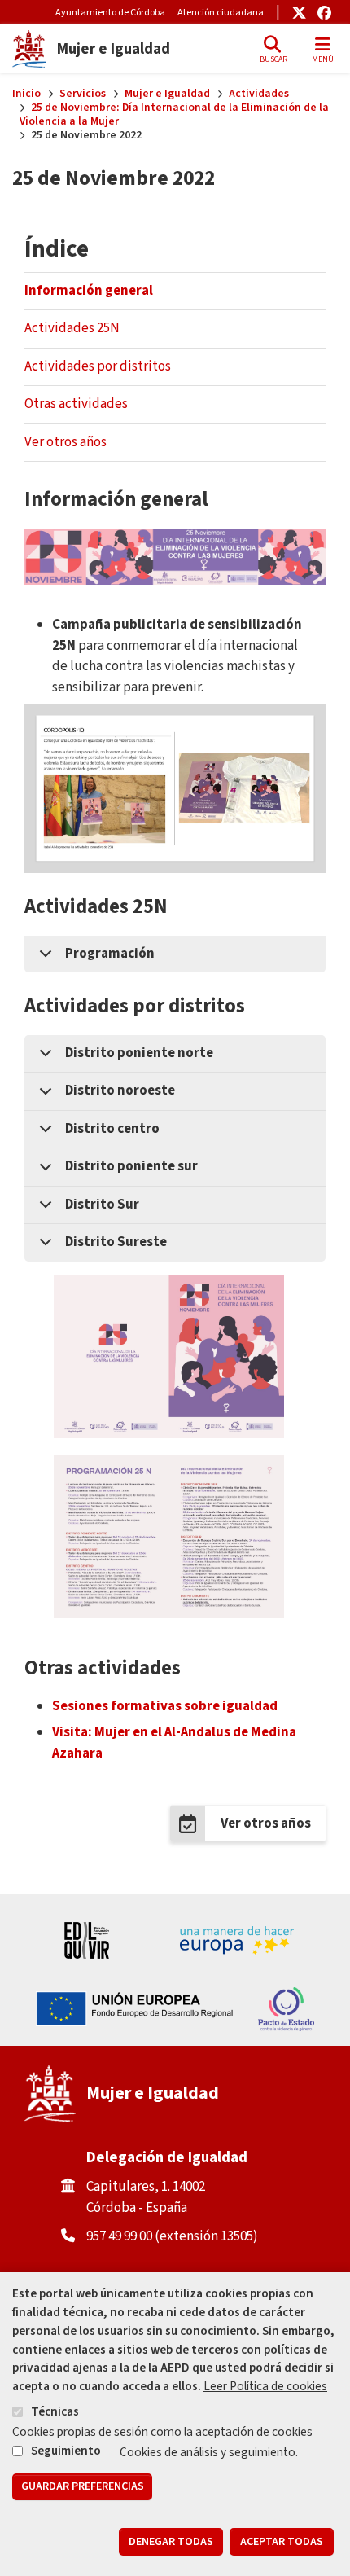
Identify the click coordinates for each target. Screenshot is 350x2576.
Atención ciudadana (221, 13)
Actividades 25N (72, 328)
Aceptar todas (282, 2542)
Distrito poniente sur (131, 1166)
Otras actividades (76, 404)
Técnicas (55, 2411)
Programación (110, 954)
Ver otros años (66, 442)
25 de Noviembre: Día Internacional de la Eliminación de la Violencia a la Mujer (175, 114)
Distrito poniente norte (139, 1053)
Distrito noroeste (120, 1091)
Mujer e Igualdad (167, 94)
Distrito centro (112, 1129)
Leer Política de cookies (265, 2386)
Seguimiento (66, 2451)
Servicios (83, 94)
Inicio (26, 94)
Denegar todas (171, 2542)
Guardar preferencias (83, 2486)
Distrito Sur (102, 1205)
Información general (89, 291)
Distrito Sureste (116, 1242)
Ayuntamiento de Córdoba (110, 13)
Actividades (259, 94)
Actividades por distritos (98, 366)
